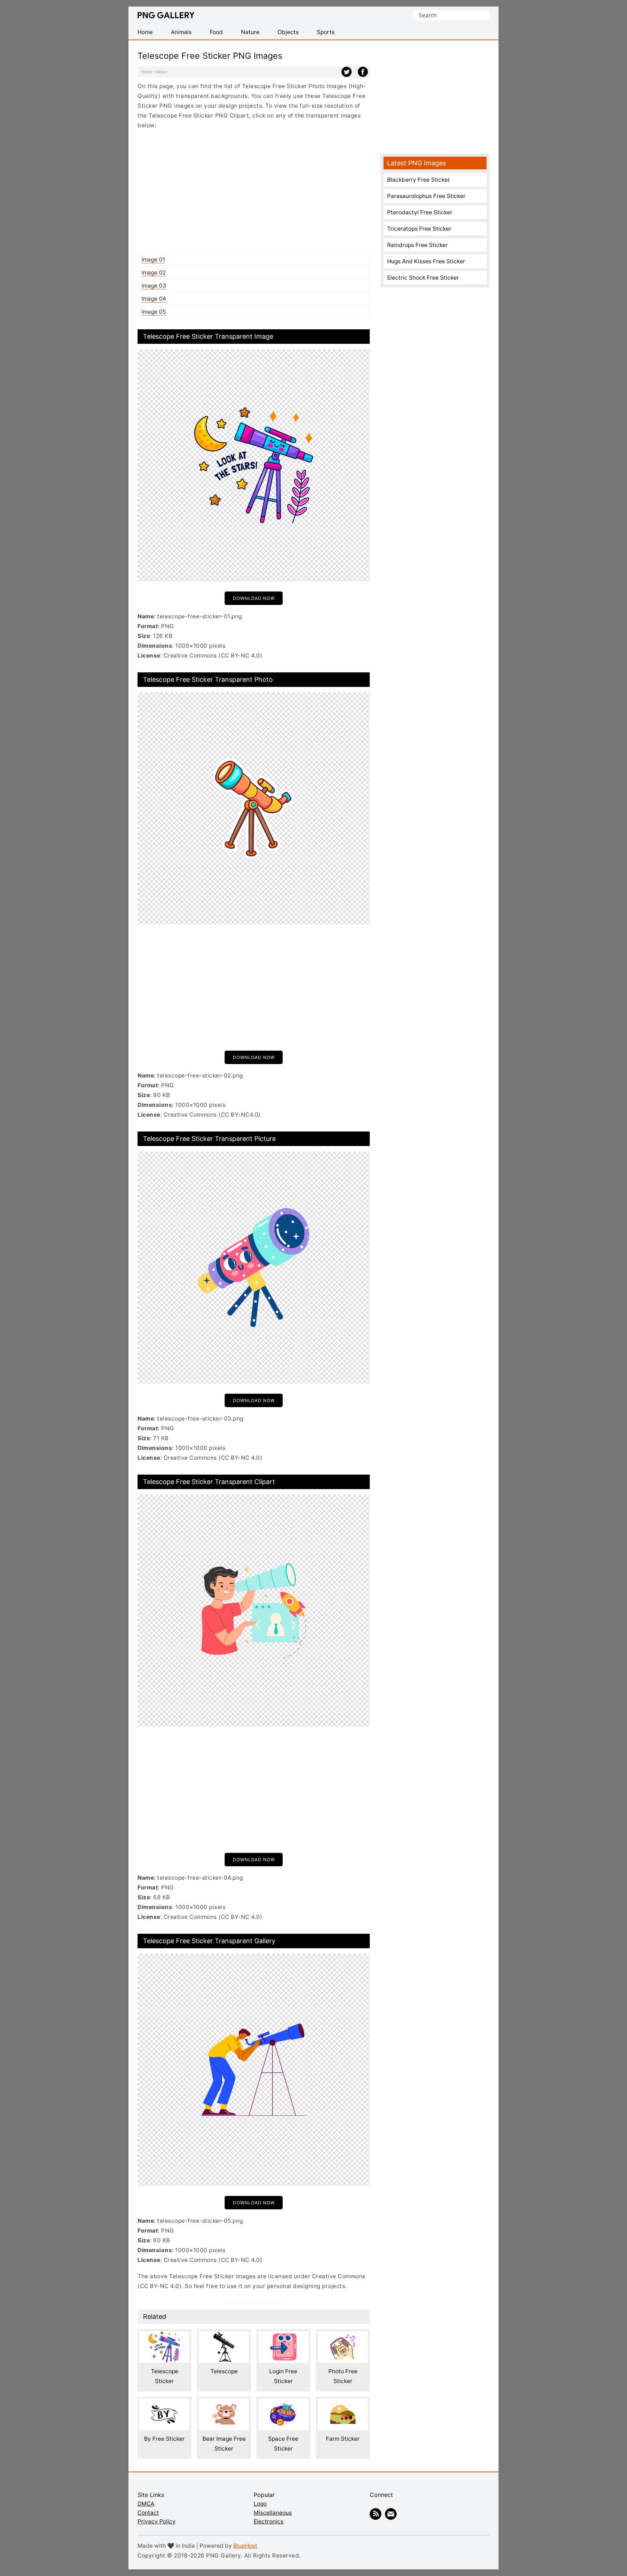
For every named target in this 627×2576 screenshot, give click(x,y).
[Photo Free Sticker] (343, 2336)
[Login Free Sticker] (283, 2336)
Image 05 (154, 312)
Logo (260, 2504)
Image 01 (153, 259)
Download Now (254, 598)
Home (146, 72)
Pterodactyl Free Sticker (420, 212)
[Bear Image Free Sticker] (224, 2404)
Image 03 (154, 286)
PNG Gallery (166, 15)
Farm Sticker (343, 2439)
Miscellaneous (273, 2513)
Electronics (269, 2521)
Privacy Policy (157, 2521)
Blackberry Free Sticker (419, 180)
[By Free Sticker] (164, 2404)
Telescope (224, 2371)
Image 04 (154, 299)
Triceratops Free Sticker (419, 229)
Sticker (161, 72)
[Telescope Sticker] (164, 2336)
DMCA (146, 2504)
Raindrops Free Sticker (417, 245)
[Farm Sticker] (343, 2404)
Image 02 (154, 273)
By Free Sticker (164, 2439)
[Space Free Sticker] (283, 2404)
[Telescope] (224, 2336)
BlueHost (245, 2546)
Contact (148, 2513)
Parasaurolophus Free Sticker (426, 196)
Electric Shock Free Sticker (423, 278)
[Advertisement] (254, 191)
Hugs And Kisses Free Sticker (426, 261)
